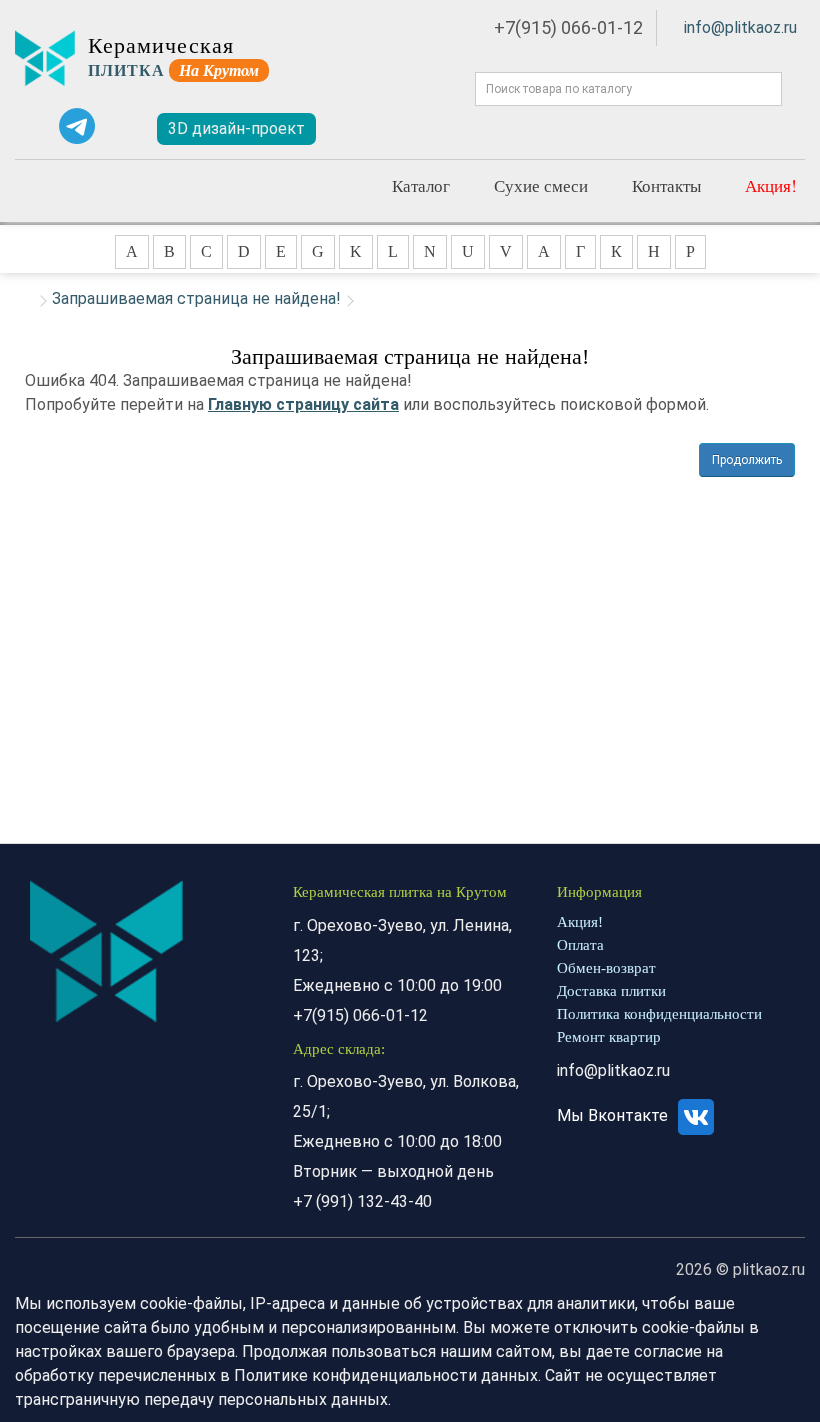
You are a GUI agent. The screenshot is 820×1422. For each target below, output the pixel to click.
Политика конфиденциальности (659, 1014)
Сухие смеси (541, 185)
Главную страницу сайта (303, 404)
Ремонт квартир (609, 1037)
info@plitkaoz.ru (740, 27)
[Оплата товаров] (590, 129)
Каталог (421, 185)
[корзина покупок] (733, 129)
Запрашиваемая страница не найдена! (196, 298)
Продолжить (747, 460)
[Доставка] (449, 129)
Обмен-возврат (606, 968)
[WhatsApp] (30, 126)
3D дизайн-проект (236, 128)
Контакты (666, 185)
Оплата (580, 945)
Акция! (771, 185)
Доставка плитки (611, 991)
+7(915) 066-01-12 (568, 27)
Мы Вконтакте (614, 1115)
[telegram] (77, 126)
